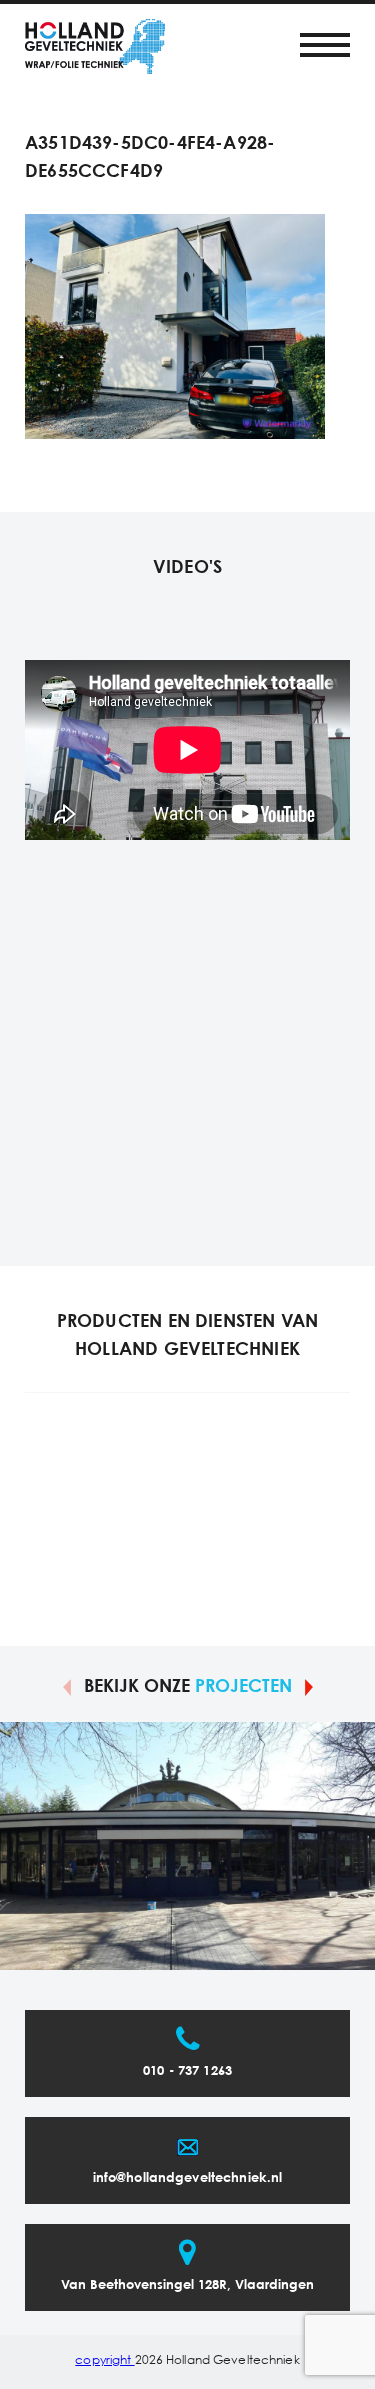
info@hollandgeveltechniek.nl (188, 2178)
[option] (187, 1846)
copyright (104, 2360)
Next (309, 1686)
